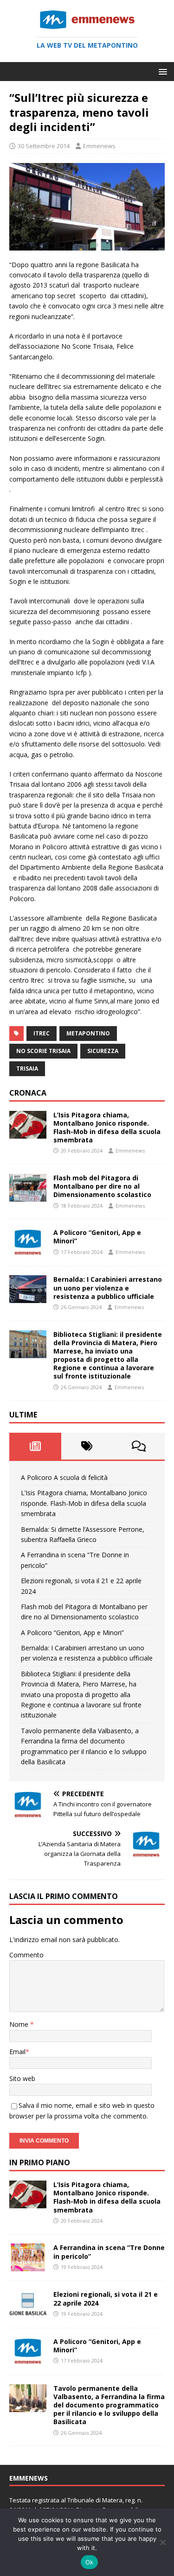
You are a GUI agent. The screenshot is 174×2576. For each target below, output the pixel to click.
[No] (162, 2542)
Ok (90, 2562)
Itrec (42, 1033)
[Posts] (35, 1446)
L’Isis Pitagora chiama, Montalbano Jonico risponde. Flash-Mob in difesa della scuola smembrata (107, 1128)
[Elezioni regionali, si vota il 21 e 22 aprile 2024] (28, 2313)
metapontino (88, 1033)
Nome (20, 2024)
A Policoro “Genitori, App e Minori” (97, 1237)
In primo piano (40, 2162)
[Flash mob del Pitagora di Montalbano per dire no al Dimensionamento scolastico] (28, 1196)
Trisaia (27, 1069)
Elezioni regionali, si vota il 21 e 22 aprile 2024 (106, 2298)
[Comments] (139, 1446)
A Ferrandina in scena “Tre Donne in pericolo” (109, 2252)
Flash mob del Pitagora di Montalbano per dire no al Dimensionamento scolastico (102, 1186)
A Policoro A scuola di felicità (64, 1477)
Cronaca (28, 1093)
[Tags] (87, 1446)
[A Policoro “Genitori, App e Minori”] (28, 1251)
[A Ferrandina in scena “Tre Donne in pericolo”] (28, 2266)
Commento (26, 1955)
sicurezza (103, 1051)
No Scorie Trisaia (43, 1051)
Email (17, 2052)
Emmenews (99, 146)
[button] (161, 71)
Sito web (22, 2078)
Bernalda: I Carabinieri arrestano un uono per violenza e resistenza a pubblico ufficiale (108, 1288)
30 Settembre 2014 (44, 146)
